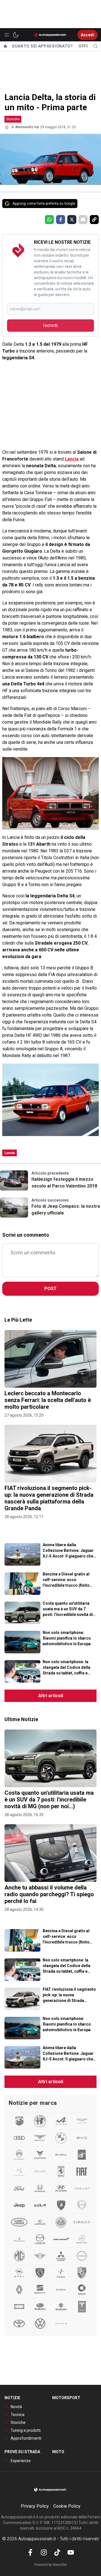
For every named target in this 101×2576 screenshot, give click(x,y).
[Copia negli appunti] (94, 220)
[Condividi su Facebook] (61, 220)
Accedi (88, 35)
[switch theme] (16, 35)
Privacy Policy (35, 2506)
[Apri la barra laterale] (7, 35)
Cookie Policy (67, 2506)
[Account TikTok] (57, 2552)
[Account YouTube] (71, 2552)
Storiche (13, 119)
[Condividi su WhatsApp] (49, 220)
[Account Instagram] (44, 2552)
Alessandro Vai (27, 127)
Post (50, 1289)
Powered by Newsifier (51, 2565)
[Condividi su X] (72, 220)
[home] (5, 46)
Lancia (72, 459)
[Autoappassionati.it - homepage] (50, 35)
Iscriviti (50, 325)
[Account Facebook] (30, 2552)
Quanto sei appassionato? (42, 46)
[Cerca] (95, 46)
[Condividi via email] (83, 220)
